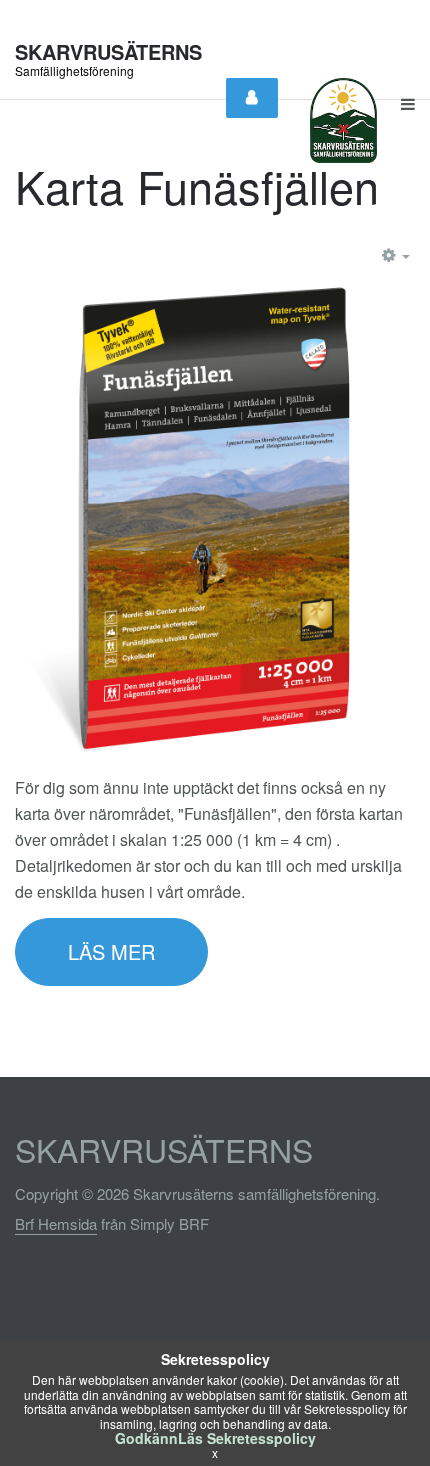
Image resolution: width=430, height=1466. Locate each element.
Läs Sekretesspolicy (247, 1438)
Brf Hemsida (56, 1223)
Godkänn (146, 1438)
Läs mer (111, 951)
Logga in (252, 98)
